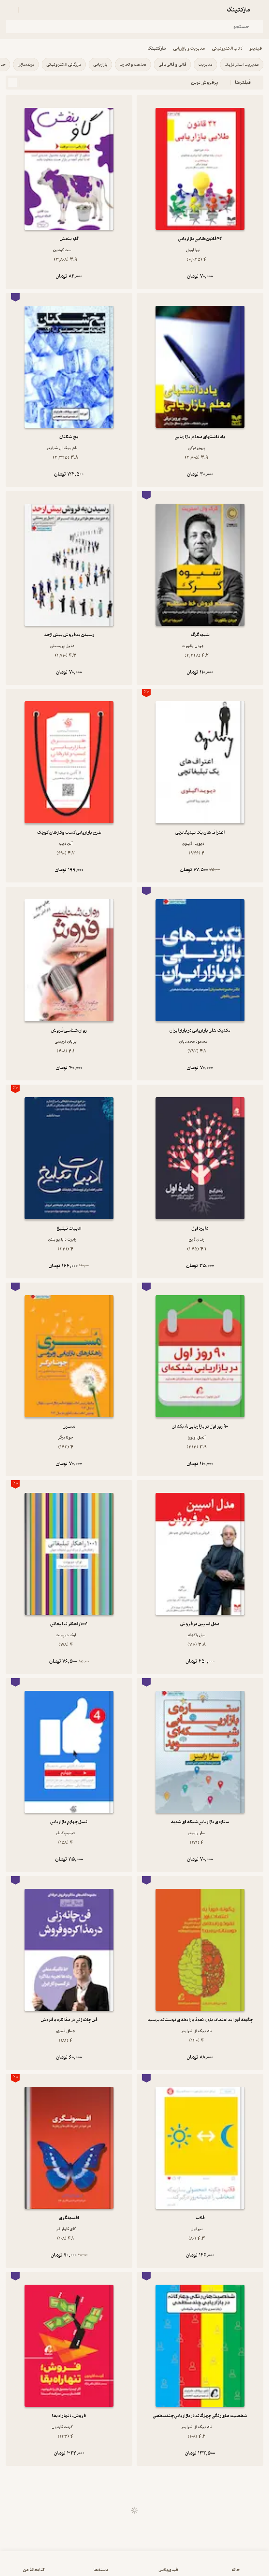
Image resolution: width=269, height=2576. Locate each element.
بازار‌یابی (100, 65)
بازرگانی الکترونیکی (64, 65)
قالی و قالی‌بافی (172, 65)
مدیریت (205, 65)
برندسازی (26, 65)
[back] (259, 10)
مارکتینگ (157, 48)
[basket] (27, 10)
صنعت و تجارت (133, 65)
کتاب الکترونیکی (227, 48)
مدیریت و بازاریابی (189, 48)
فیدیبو (256, 48)
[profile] (10, 10)
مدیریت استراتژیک (242, 65)
